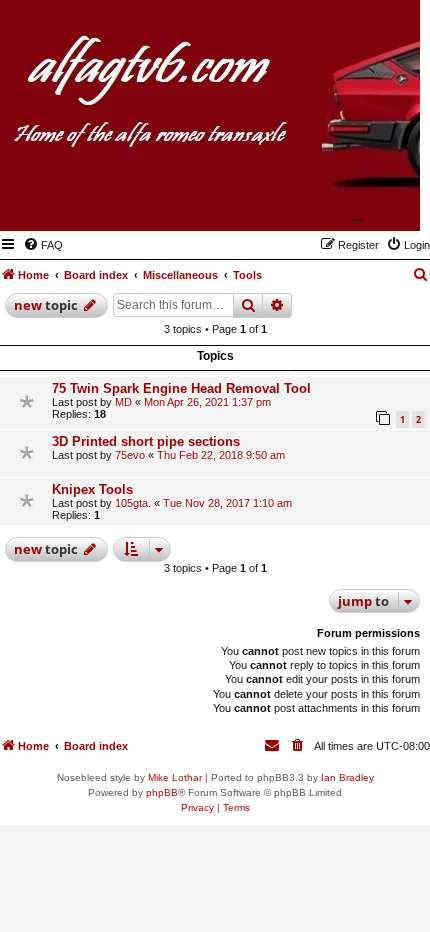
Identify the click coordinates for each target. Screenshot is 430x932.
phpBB (162, 792)
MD (123, 402)
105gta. (133, 503)
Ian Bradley (347, 777)
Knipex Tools (92, 489)
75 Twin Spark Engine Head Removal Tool (181, 388)
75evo (130, 455)
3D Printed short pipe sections (146, 441)
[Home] (307, 202)
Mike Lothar (175, 777)
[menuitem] (43, 245)
